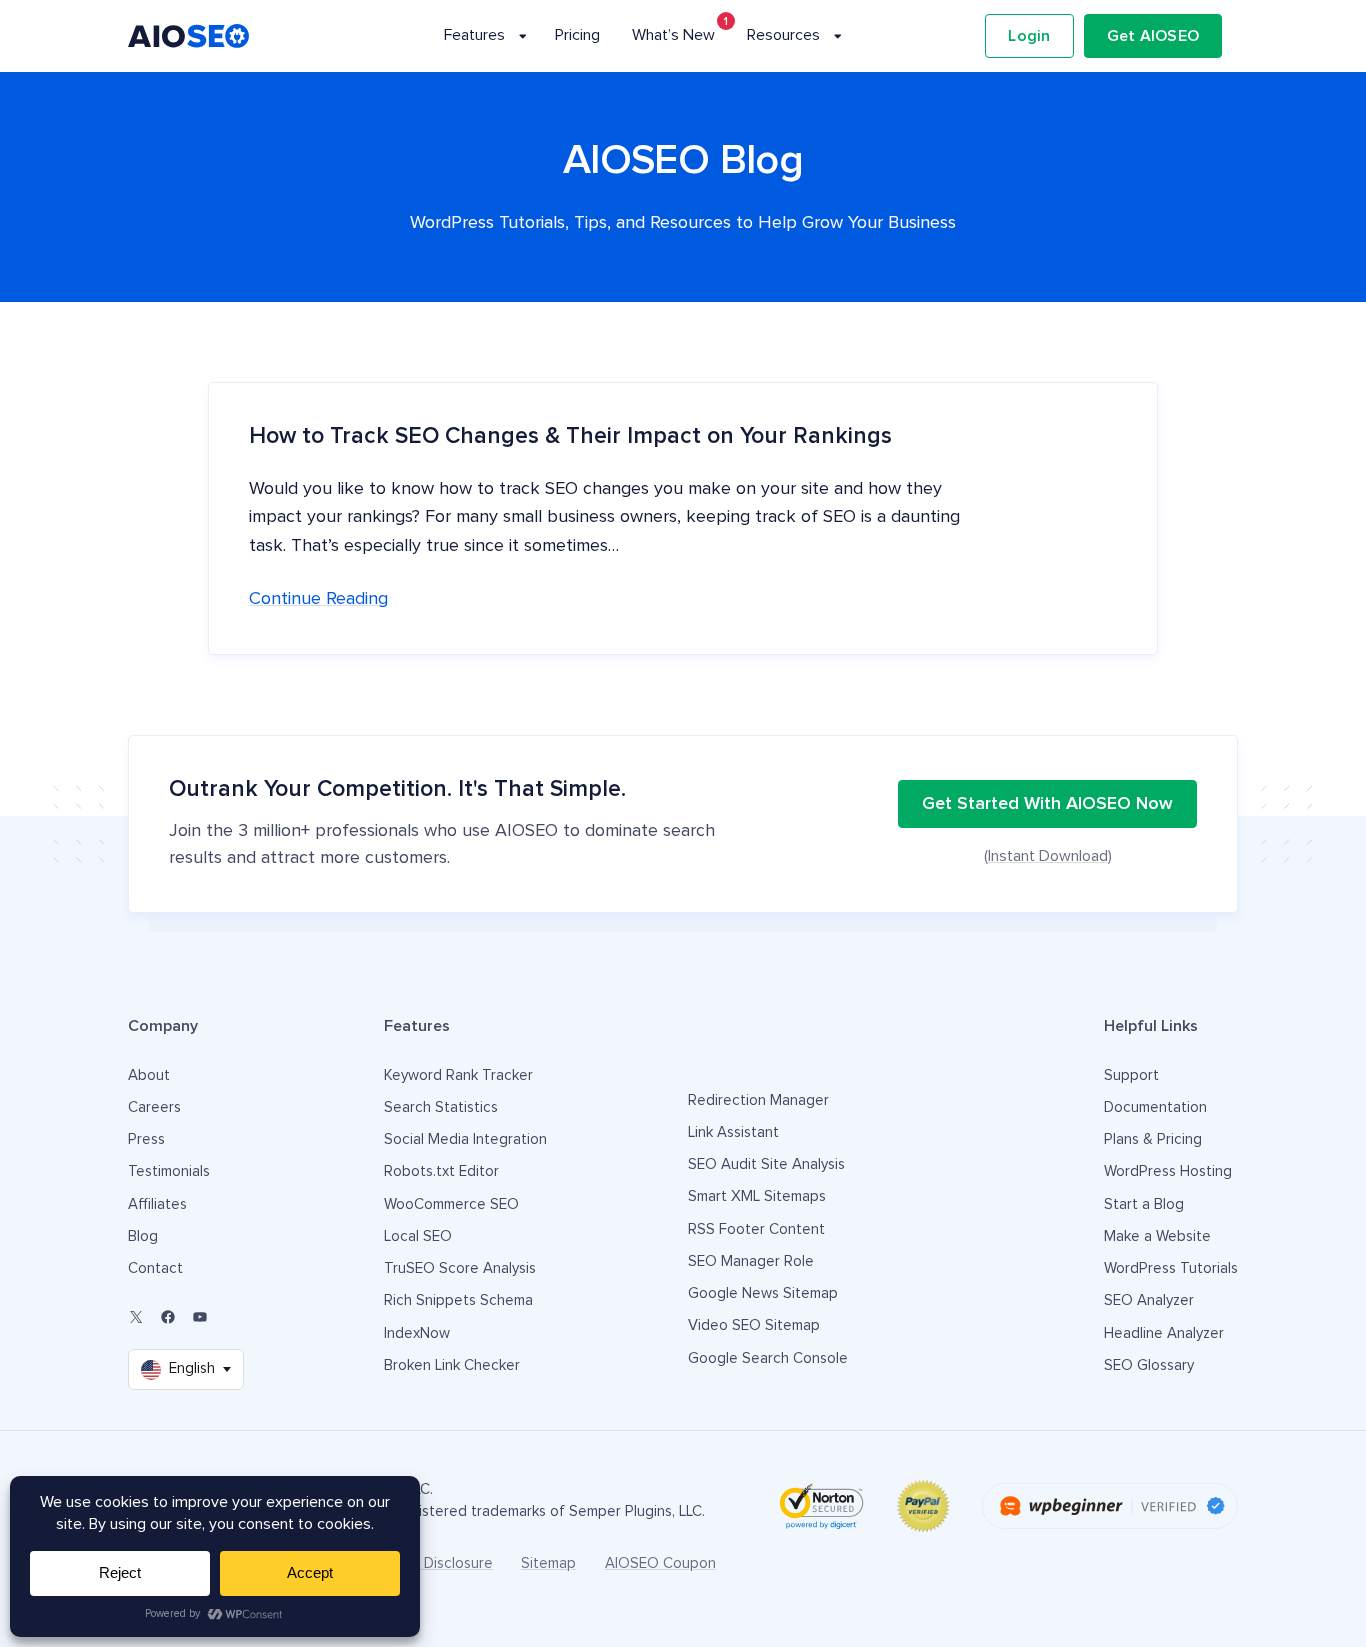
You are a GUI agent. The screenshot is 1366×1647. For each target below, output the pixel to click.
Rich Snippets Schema (458, 1300)
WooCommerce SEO (451, 1204)
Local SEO (418, 1236)
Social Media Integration (465, 1139)
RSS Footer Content (756, 1229)
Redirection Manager (758, 1100)
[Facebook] (168, 1317)
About (149, 1075)
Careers (154, 1107)
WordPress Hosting (1168, 1171)
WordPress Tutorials (1171, 1268)
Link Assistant (733, 1132)
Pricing (577, 35)
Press (146, 1139)
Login (1029, 36)
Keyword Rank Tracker (458, 1075)
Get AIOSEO (1153, 36)
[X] (136, 1317)
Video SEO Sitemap (754, 1325)
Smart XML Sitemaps (757, 1196)
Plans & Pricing (1153, 1139)
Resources (783, 35)
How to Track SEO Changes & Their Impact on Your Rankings (570, 436)
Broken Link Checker (452, 1365)
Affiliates (157, 1204)
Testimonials (169, 1171)
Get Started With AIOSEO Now (1047, 804)
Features (474, 35)
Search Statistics (441, 1107)
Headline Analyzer (1164, 1333)
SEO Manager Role (751, 1261)
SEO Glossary (1149, 1365)
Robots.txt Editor (441, 1171)
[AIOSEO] (188, 36)
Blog (143, 1236)
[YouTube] (200, 1317)
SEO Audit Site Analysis (766, 1164)
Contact (155, 1268)
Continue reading (318, 599)
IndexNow (417, 1333)
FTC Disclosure (442, 1563)
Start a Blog (1144, 1204)
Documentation (1155, 1107)
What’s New (673, 35)
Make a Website (1157, 1236)
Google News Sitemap (763, 1293)
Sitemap (548, 1563)
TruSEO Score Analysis (460, 1268)
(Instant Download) (1048, 856)
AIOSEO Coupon (660, 1563)
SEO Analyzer (1149, 1300)
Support (1131, 1075)
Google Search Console (768, 1358)
